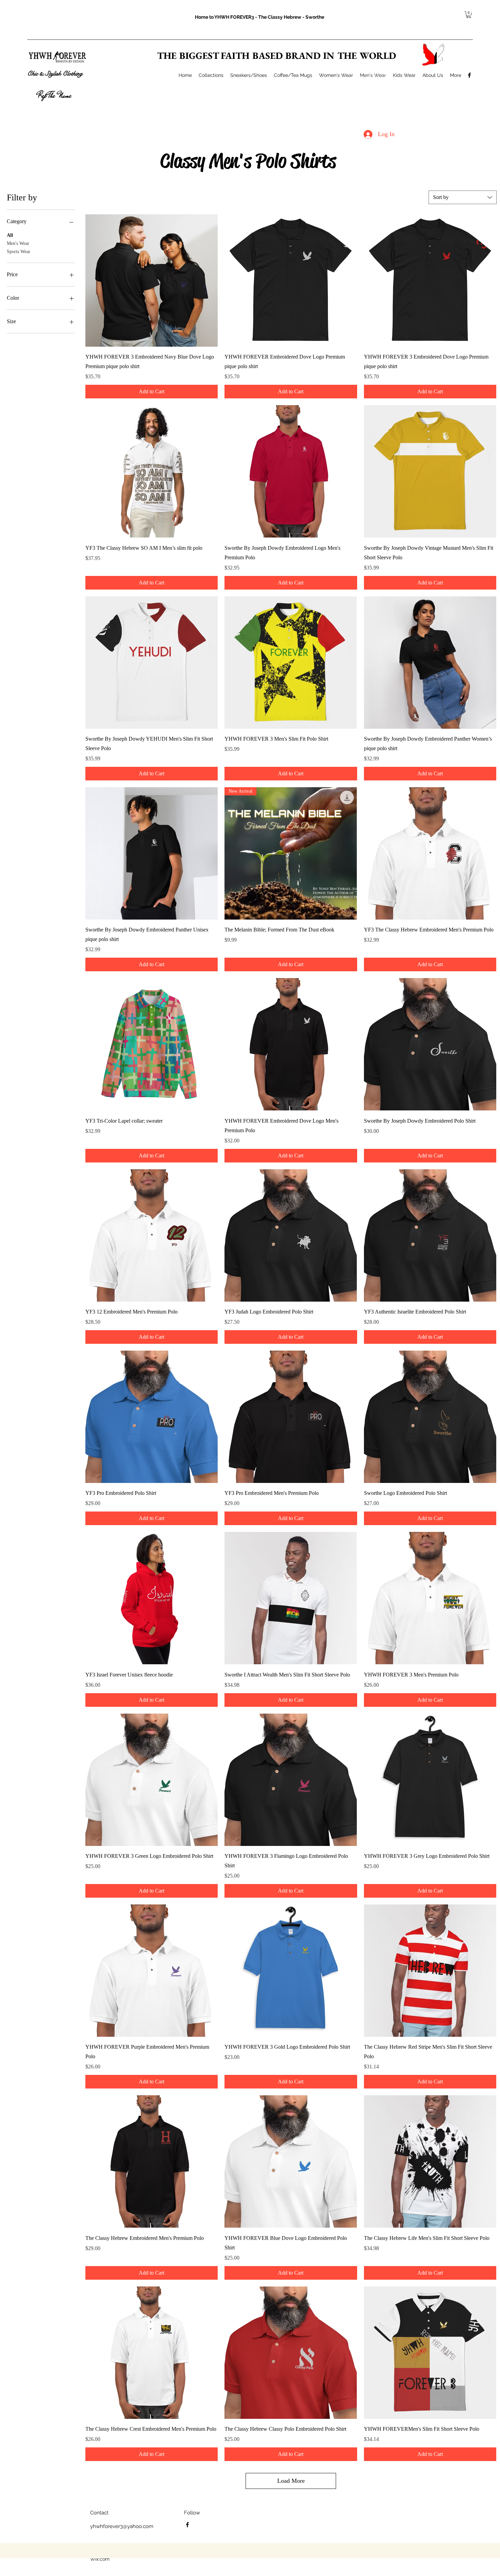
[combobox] (463, 197)
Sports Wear (19, 252)
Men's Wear (18, 243)
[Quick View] (152, 280)
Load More (291, 2481)
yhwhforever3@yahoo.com (122, 2526)
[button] (469, 15)
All (10, 235)
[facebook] (469, 75)
